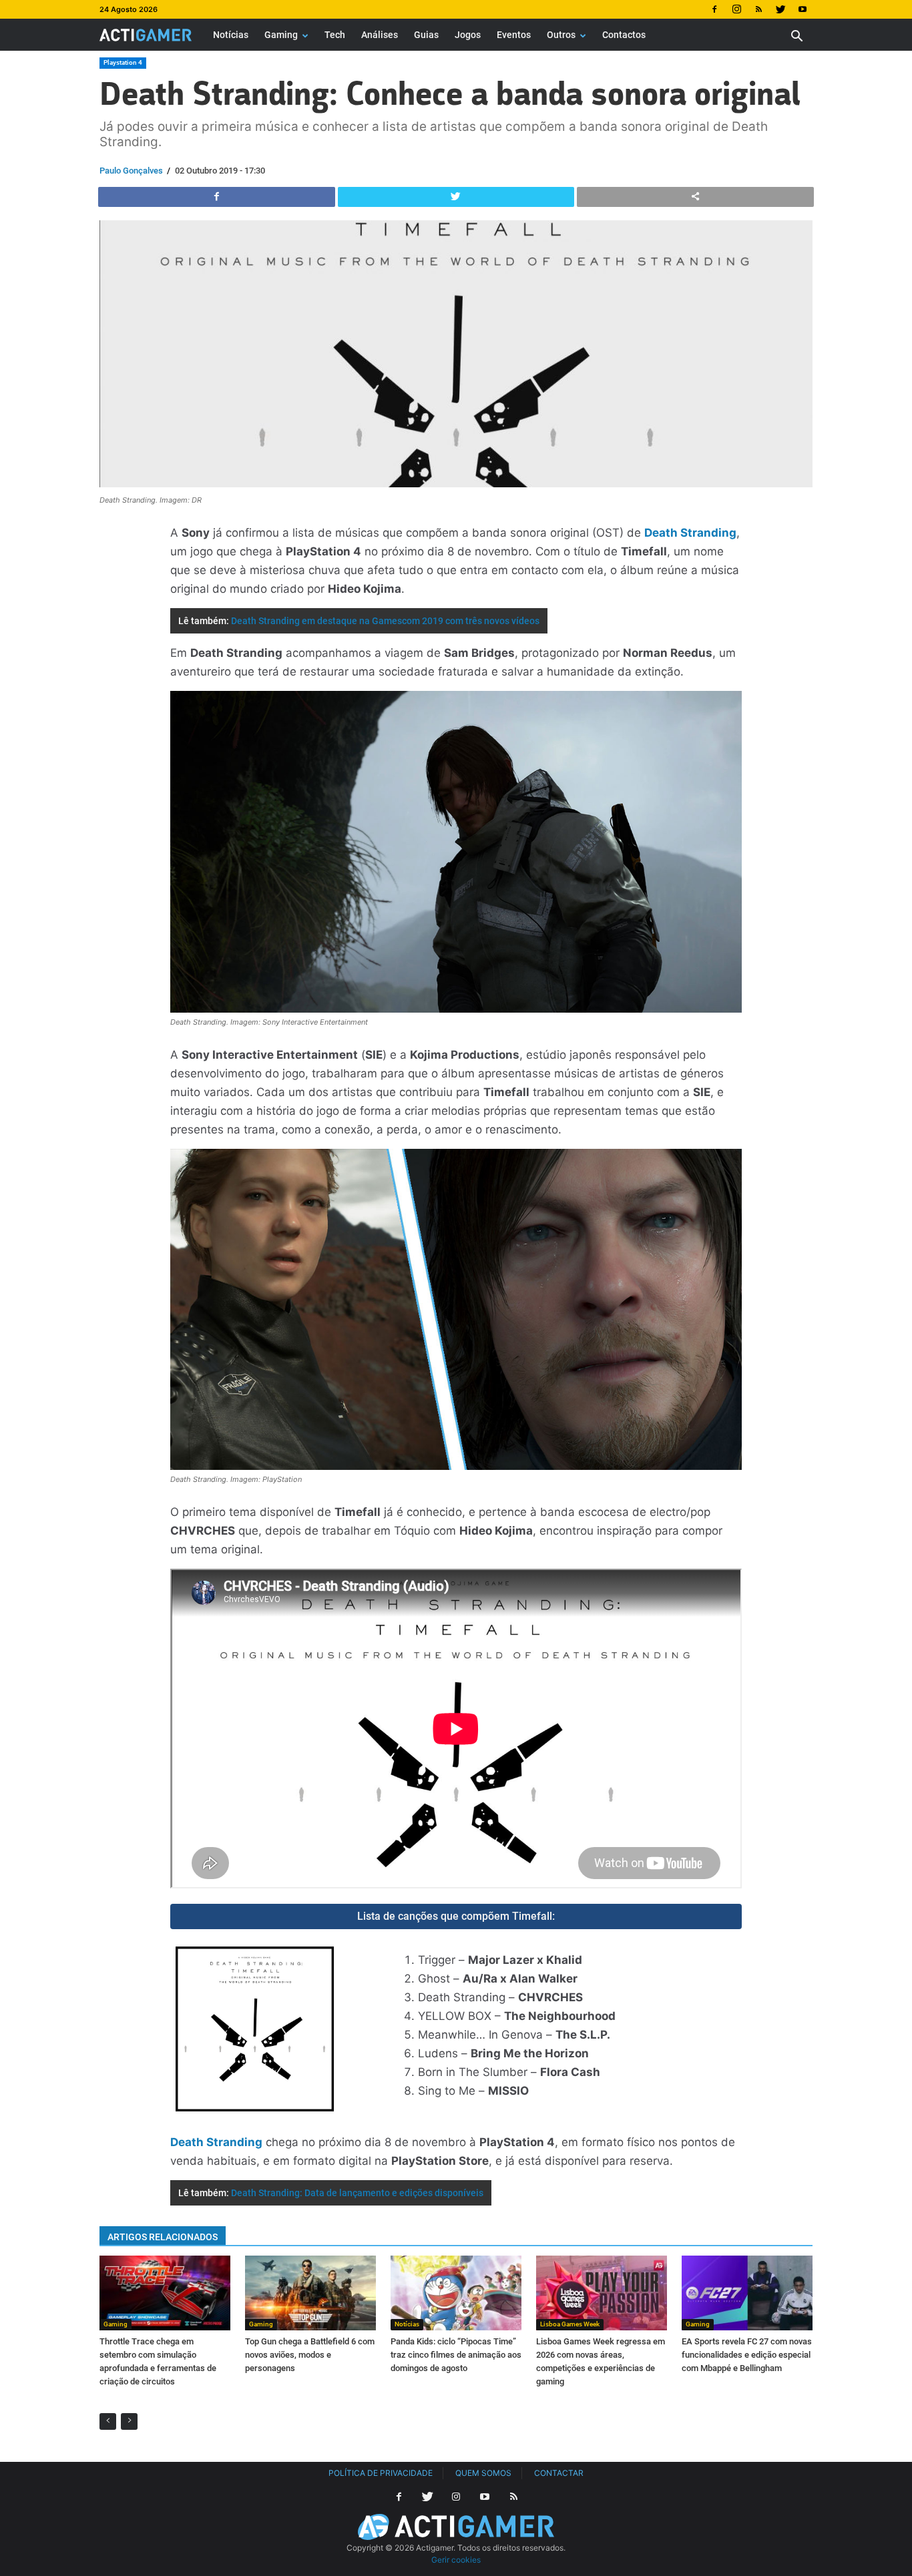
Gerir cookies (456, 2560)
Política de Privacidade (381, 2473)
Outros (561, 35)
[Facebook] (714, 9)
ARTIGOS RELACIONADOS (163, 2237)
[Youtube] (803, 9)
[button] (796, 38)
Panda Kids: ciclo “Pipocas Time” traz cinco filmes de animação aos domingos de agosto (456, 2355)
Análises (380, 35)
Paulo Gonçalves (131, 171)
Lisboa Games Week (570, 2324)
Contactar (559, 2473)
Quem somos (483, 2473)
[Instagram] (736, 9)
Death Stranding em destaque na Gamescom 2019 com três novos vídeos (385, 621)
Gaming (281, 35)
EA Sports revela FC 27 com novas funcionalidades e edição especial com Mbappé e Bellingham (747, 2355)
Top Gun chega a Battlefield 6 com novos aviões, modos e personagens (310, 2355)
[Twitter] (780, 9)
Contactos (624, 35)
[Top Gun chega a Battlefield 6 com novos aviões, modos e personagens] (310, 2293)
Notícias (231, 35)
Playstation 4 (123, 62)
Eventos (514, 35)
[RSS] (758, 9)
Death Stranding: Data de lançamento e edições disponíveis (357, 2193)
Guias (426, 35)
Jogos (468, 35)
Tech (335, 35)
